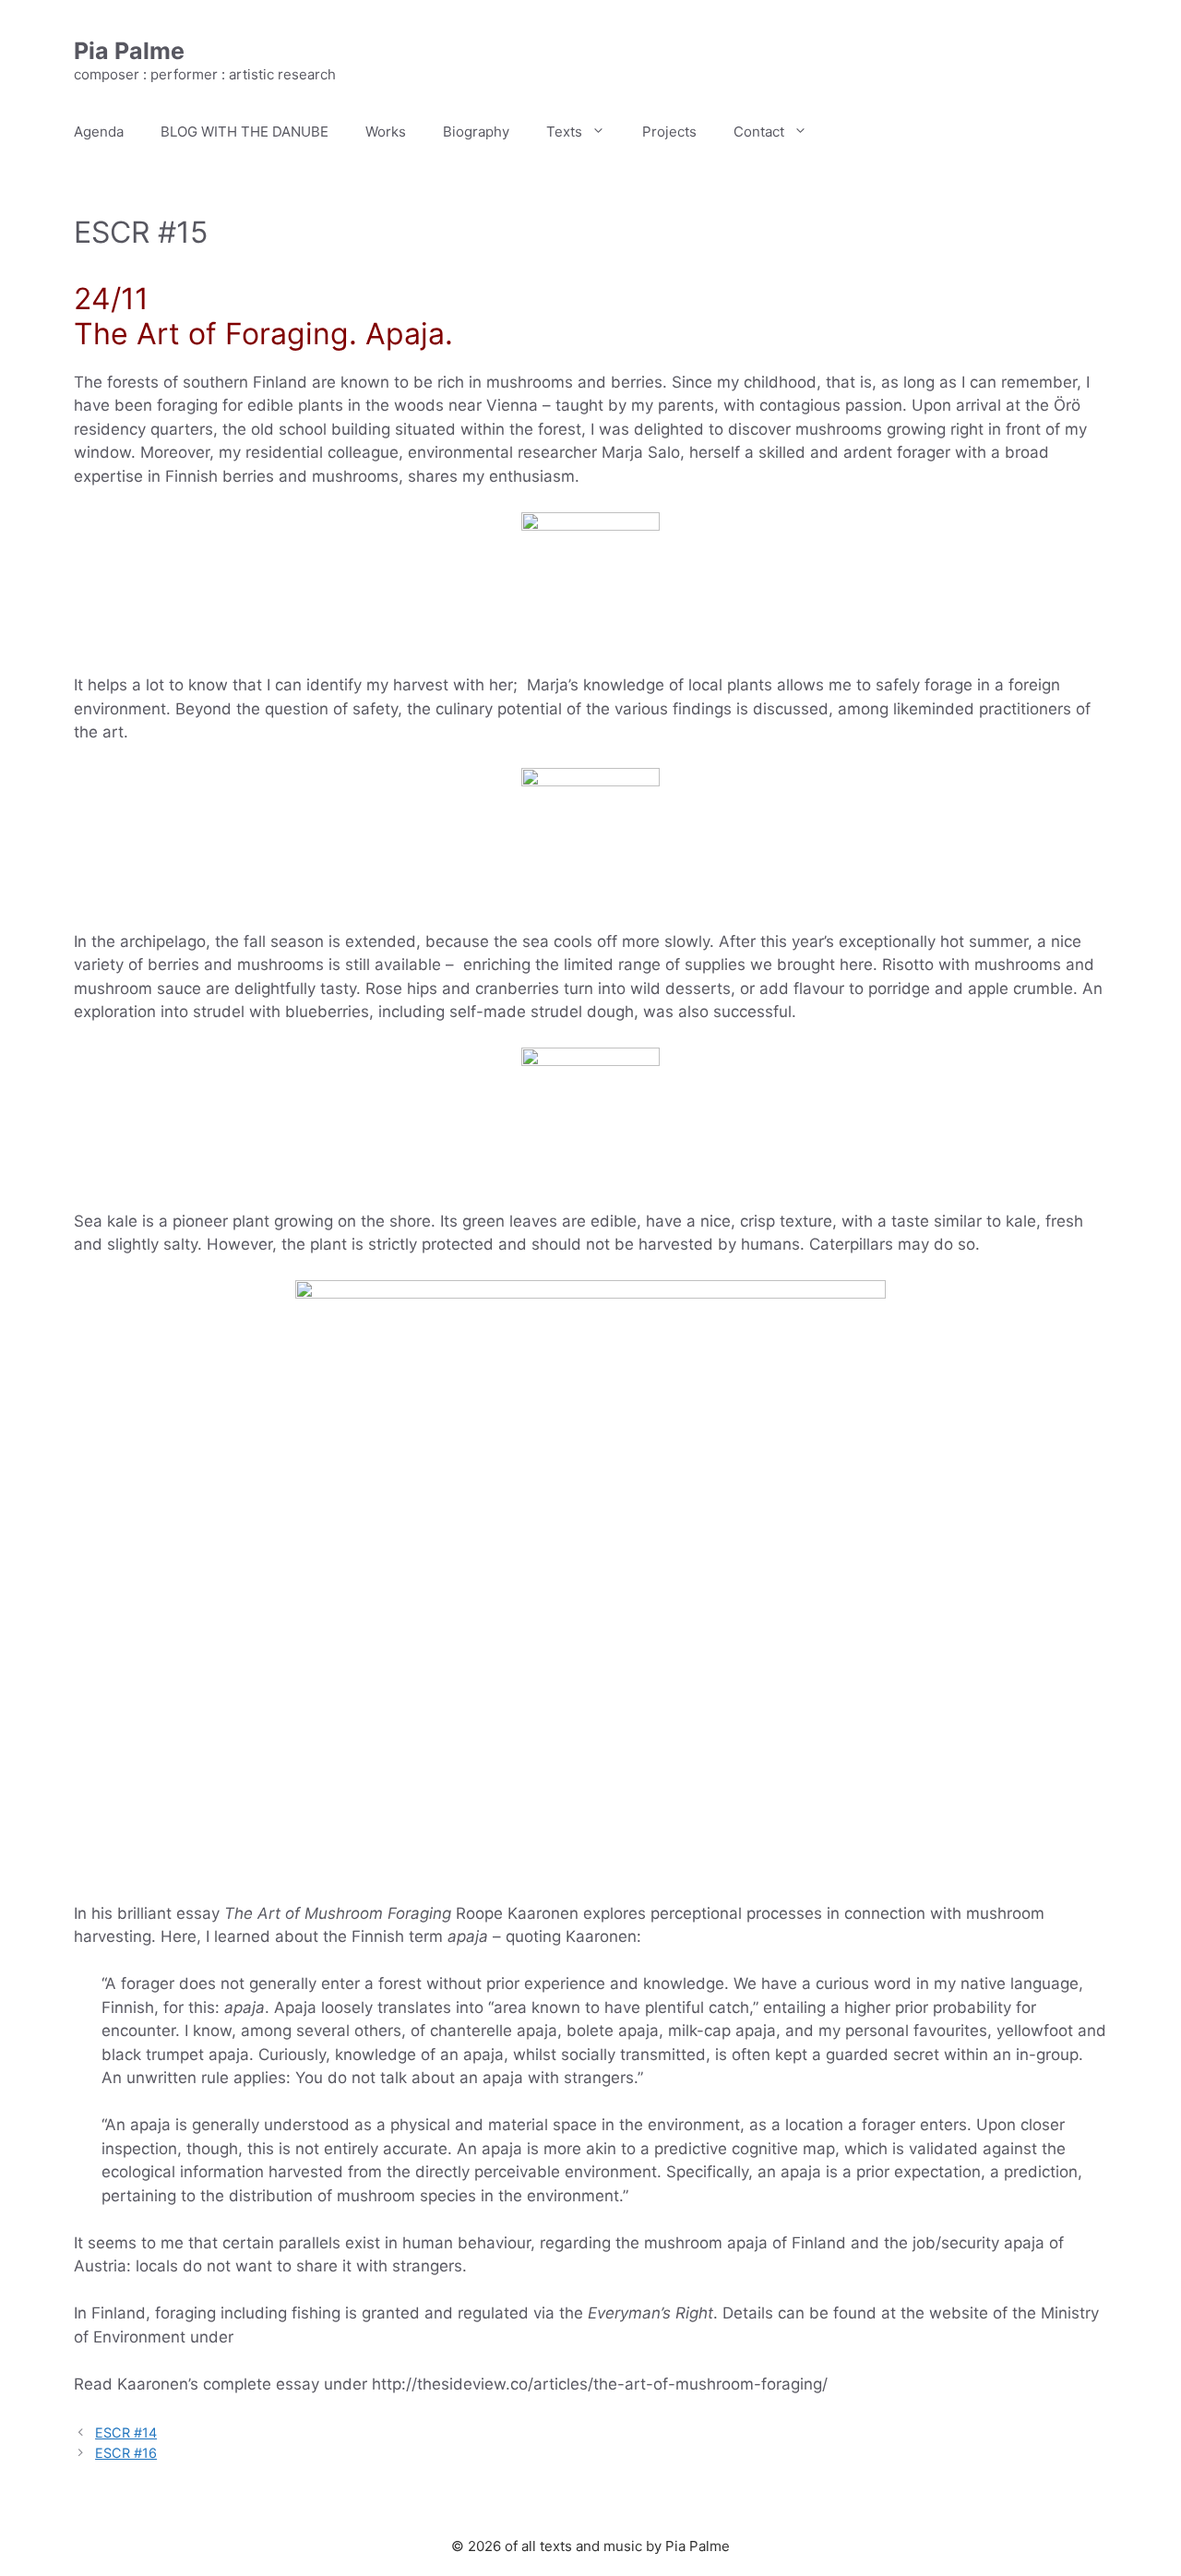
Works (386, 132)
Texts (564, 132)
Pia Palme (129, 51)
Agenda (99, 132)
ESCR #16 (126, 2453)
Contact (759, 132)
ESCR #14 (126, 2432)
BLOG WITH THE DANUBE (245, 132)
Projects (669, 132)
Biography (476, 132)
